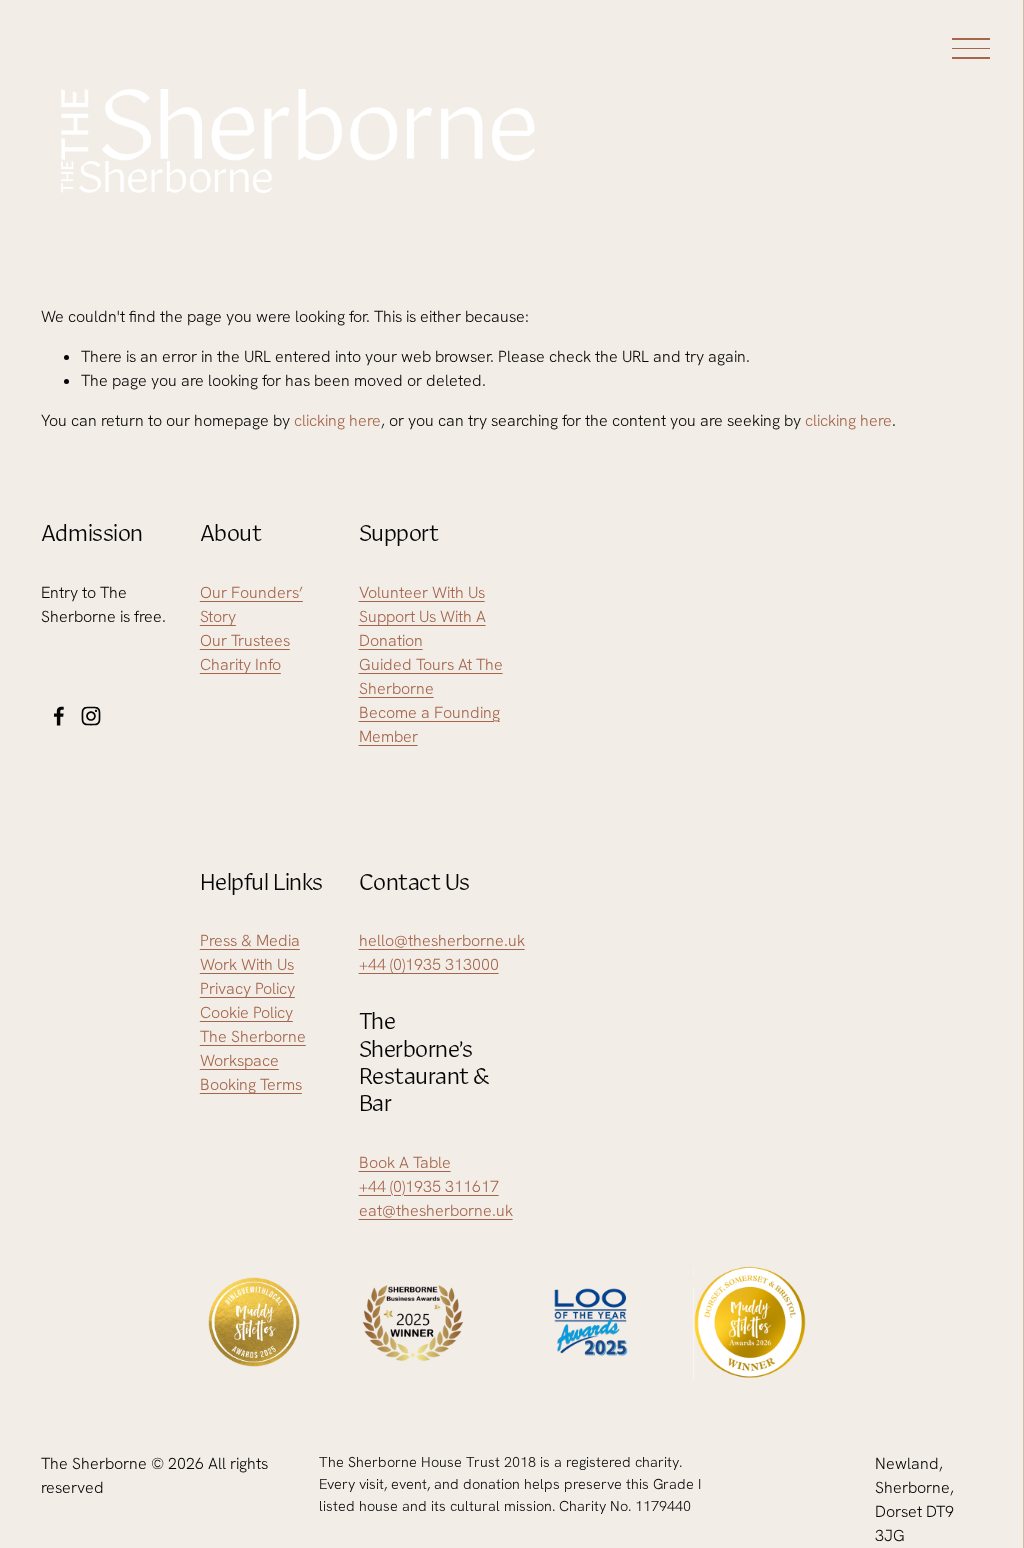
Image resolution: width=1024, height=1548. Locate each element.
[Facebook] (59, 716)
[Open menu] (974, 48)
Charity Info (240, 664)
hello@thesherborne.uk (442, 940)
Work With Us (247, 964)
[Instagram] (91, 716)
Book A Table (405, 1162)
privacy (843, 990)
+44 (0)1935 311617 (429, 1186)
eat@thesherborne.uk (436, 1210)
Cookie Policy (246, 1012)
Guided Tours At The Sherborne (431, 676)
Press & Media (250, 940)
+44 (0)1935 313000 (429, 964)
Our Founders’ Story (251, 604)
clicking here (337, 420)
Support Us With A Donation (422, 628)
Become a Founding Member (429, 724)
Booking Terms (251, 1084)
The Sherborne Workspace (253, 1048)
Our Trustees (245, 640)
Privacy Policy (247, 988)
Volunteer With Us (422, 592)
